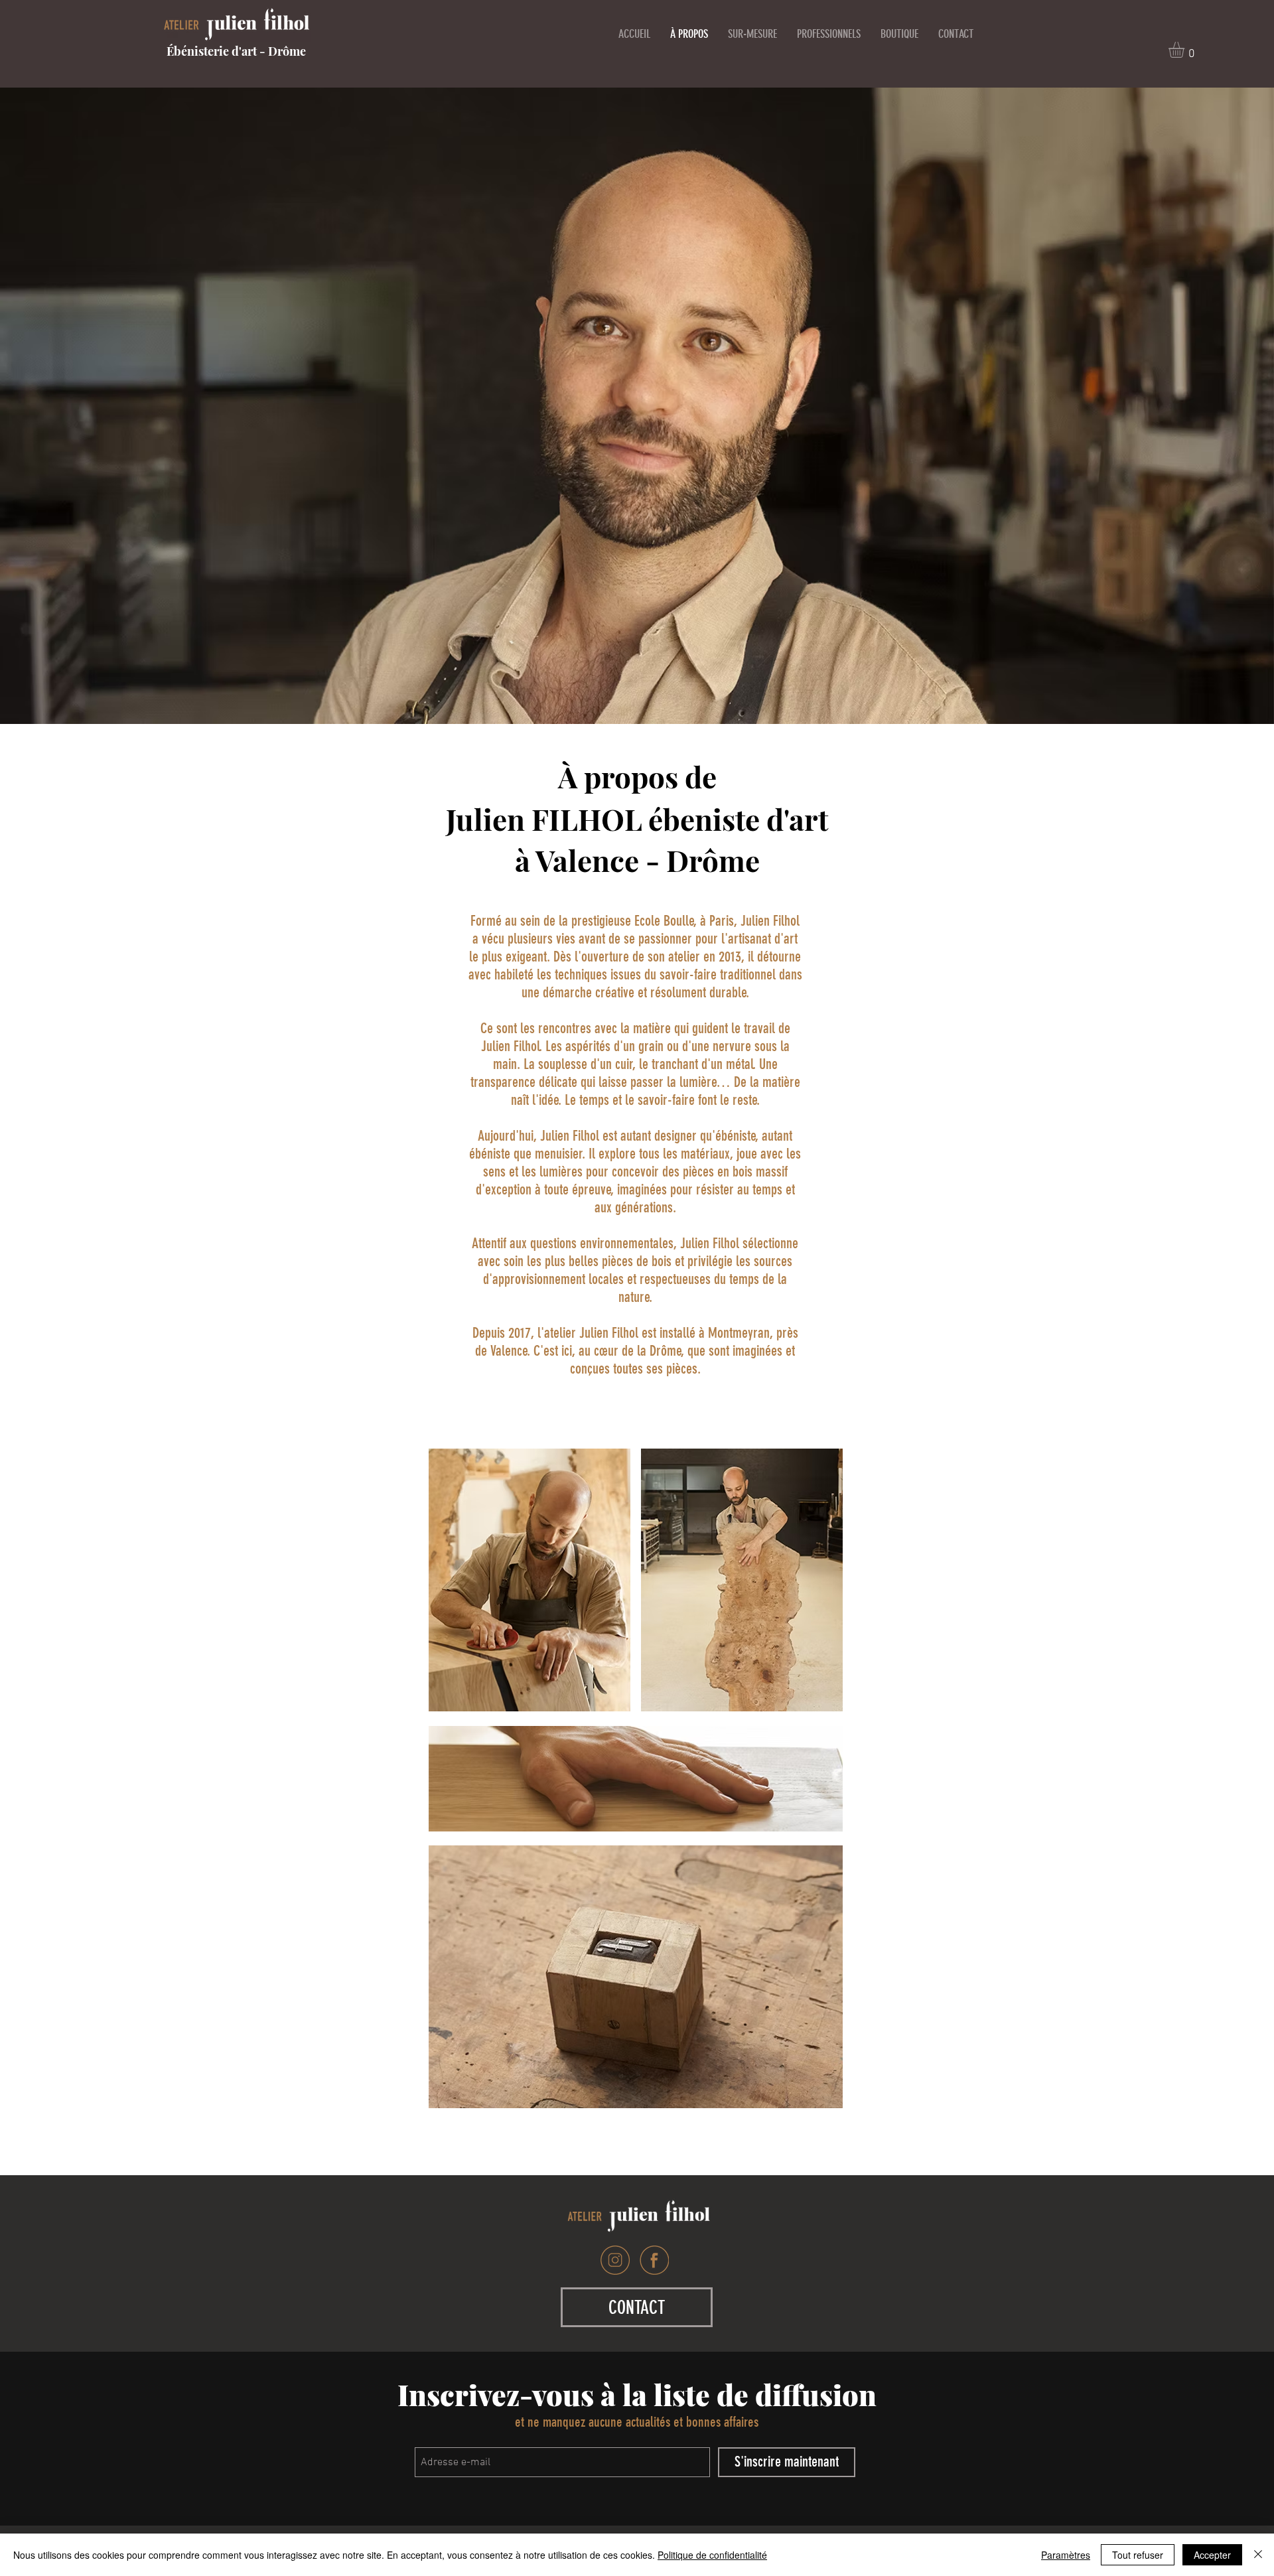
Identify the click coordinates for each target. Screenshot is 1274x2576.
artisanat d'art (763, 939)
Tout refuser (1138, 2555)
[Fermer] (1258, 2555)
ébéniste (736, 1136)
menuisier (559, 1154)
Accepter (1212, 2555)
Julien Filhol (570, 1136)
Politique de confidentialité (712, 2555)
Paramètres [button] (1066, 2555)
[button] (1186, 50)
